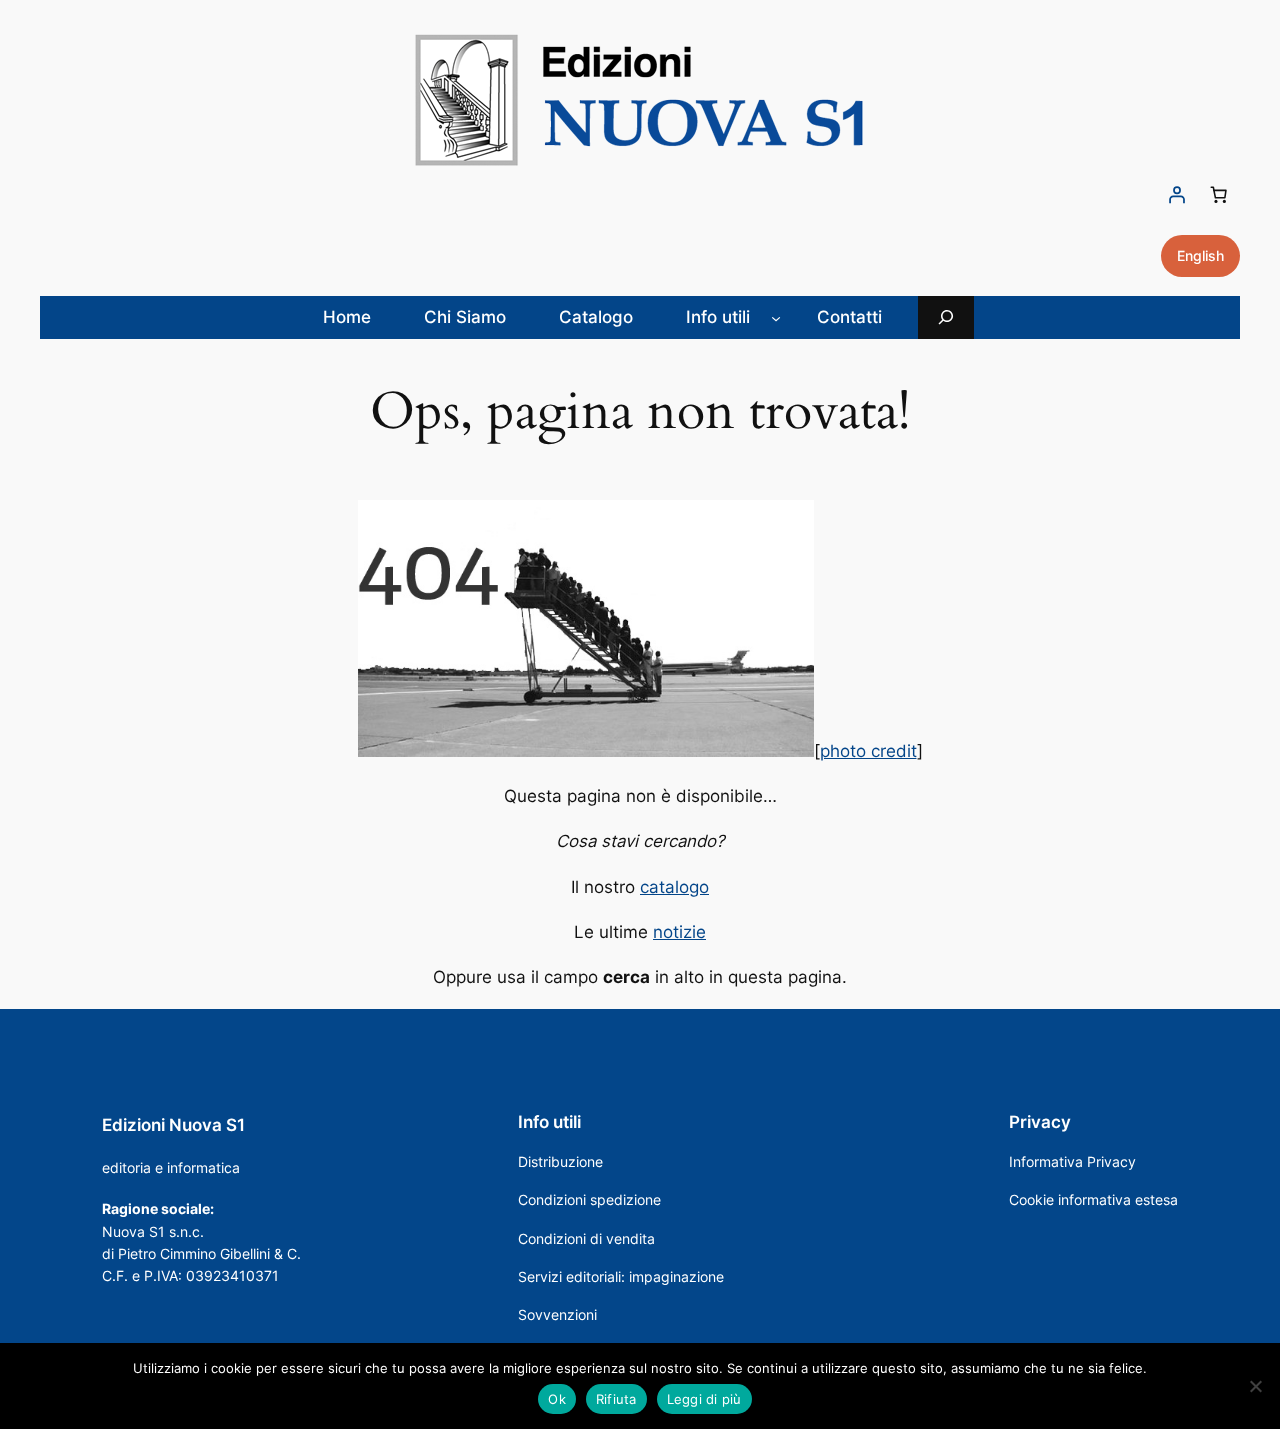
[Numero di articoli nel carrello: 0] (1219, 195)
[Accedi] (1177, 195)
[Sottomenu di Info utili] (776, 317)
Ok (557, 1399)
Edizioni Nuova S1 (173, 1125)
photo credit (868, 751)
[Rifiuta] (1255, 1386)
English (1200, 255)
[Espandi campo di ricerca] (946, 317)
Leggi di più (704, 1399)
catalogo (674, 887)
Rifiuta (616, 1399)
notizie (679, 932)
